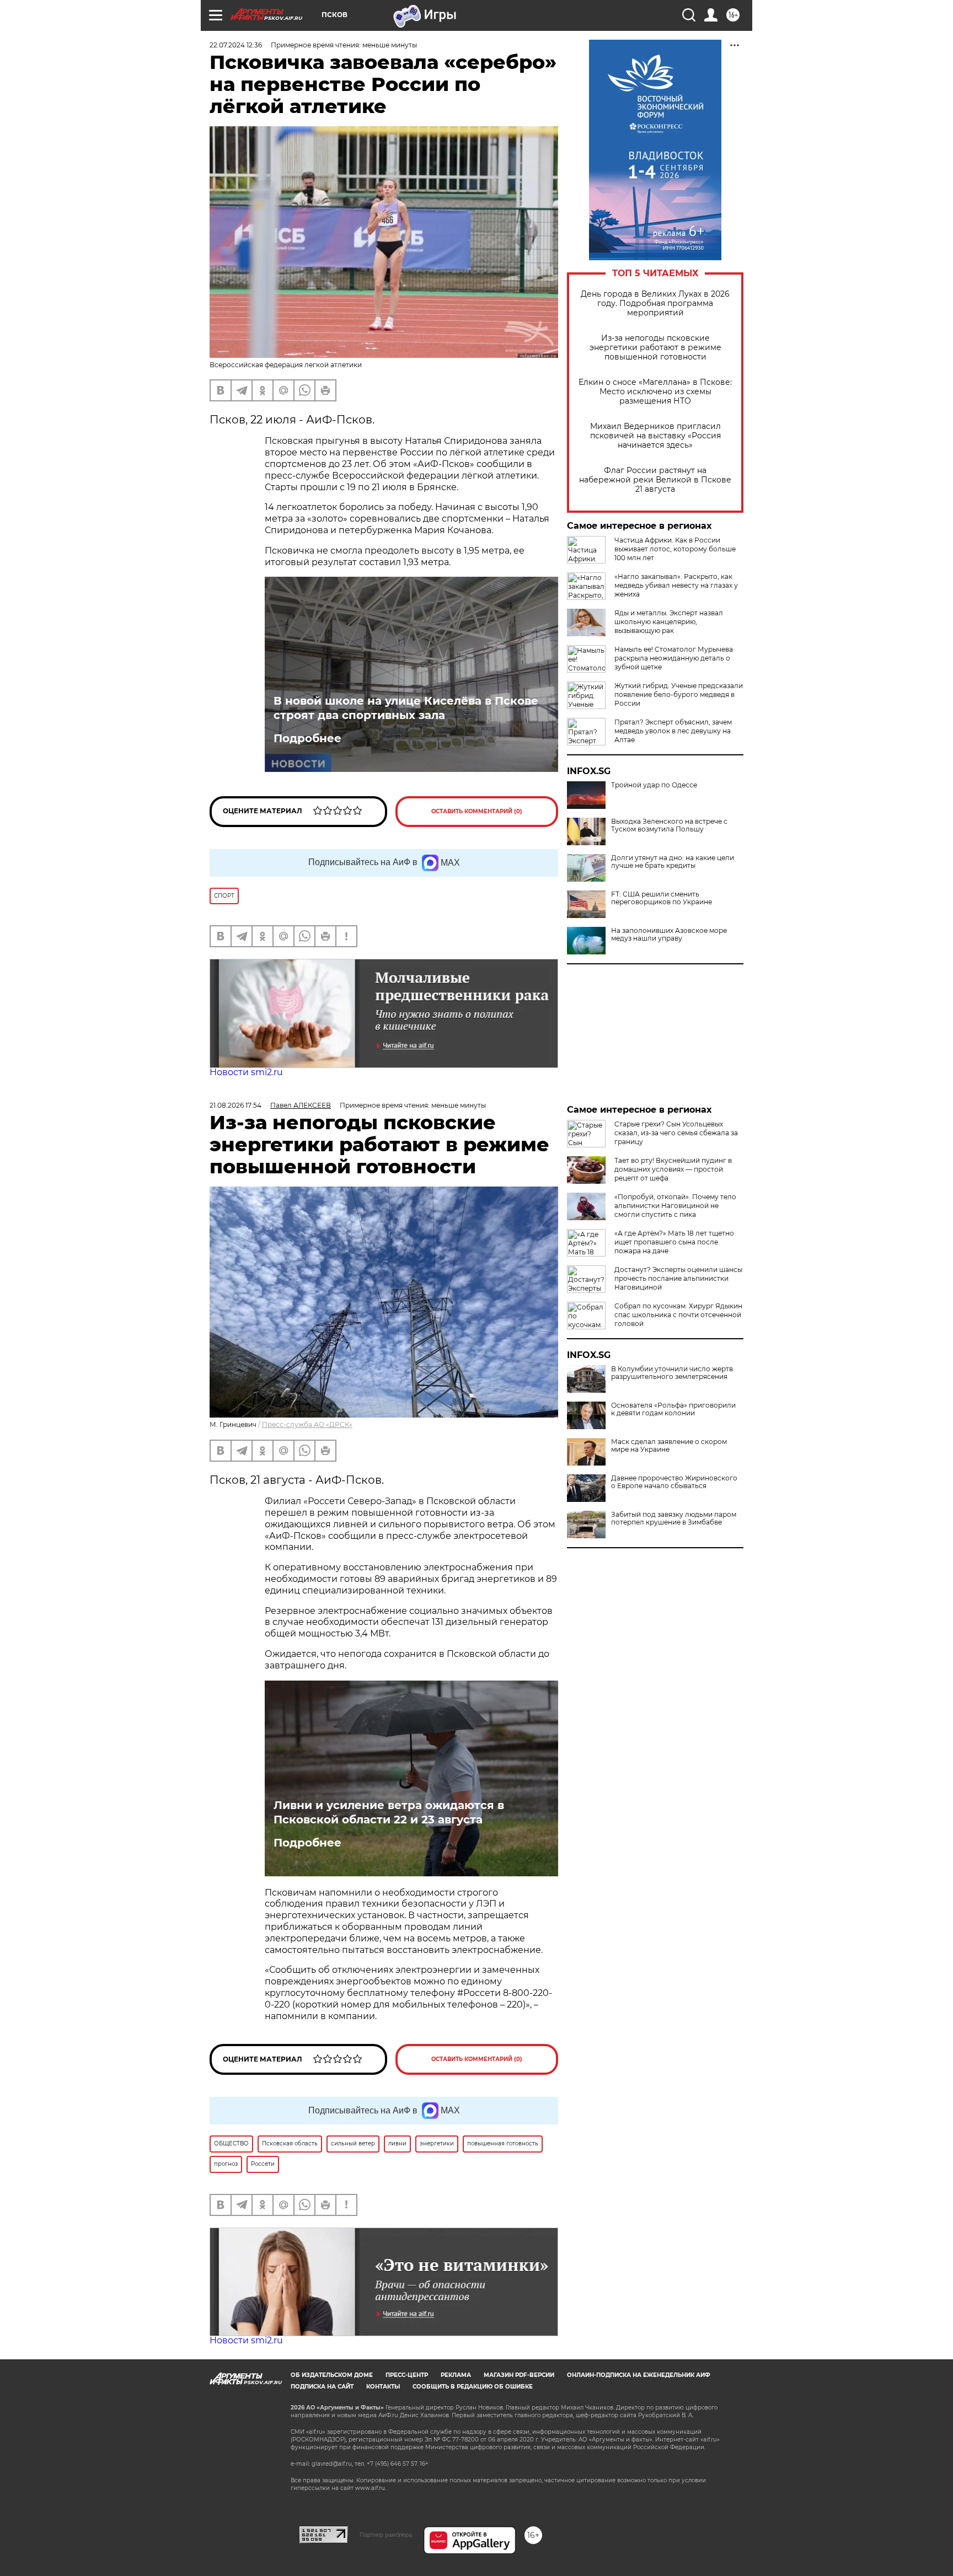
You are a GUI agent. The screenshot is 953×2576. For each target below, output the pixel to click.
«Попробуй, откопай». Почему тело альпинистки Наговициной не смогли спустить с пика (675, 1206)
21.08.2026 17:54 (235, 1105)
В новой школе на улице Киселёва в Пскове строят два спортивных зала (406, 708)
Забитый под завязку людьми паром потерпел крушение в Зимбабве (674, 1518)
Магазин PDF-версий (519, 2375)
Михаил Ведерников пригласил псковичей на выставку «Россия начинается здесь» (655, 436)
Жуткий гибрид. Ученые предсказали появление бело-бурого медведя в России (679, 694)
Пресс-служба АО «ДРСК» (307, 1424)
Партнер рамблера (386, 2535)
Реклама (456, 2375)
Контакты (383, 2387)
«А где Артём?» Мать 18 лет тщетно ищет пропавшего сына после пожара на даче (674, 1242)
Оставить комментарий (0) (477, 811)
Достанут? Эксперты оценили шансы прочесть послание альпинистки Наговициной (678, 1278)
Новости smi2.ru (246, 1072)
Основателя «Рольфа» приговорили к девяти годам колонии (673, 1409)
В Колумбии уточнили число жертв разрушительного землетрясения (672, 1373)
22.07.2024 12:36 (236, 45)
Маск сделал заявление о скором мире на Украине (669, 1446)
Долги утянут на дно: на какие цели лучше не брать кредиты (673, 862)
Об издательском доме (332, 2375)
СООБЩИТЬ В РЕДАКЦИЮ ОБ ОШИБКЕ (473, 2387)
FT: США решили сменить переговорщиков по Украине (662, 898)
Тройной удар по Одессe (654, 785)
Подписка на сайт (322, 2387)
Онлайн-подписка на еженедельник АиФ (639, 2375)
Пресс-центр (407, 2375)
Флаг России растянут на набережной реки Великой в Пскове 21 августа (655, 480)
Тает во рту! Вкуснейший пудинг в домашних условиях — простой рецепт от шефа (673, 1169)
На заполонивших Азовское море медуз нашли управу (669, 935)
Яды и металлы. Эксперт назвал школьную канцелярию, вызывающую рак (669, 622)
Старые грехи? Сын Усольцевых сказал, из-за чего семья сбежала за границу (676, 1133)
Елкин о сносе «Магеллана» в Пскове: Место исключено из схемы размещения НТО (655, 392)
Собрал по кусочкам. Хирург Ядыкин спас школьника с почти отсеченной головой (678, 1315)
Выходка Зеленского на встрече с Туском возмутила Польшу (669, 825)
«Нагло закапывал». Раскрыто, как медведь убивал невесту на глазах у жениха (676, 585)
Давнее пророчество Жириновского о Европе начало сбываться (674, 1482)
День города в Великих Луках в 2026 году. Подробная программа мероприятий (655, 304)
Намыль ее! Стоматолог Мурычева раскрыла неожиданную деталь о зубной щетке (674, 658)
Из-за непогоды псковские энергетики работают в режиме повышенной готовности (655, 348)
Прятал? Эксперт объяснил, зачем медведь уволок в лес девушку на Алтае (673, 731)
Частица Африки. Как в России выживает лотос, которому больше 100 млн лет (675, 549)
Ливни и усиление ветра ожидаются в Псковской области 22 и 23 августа (389, 1812)
